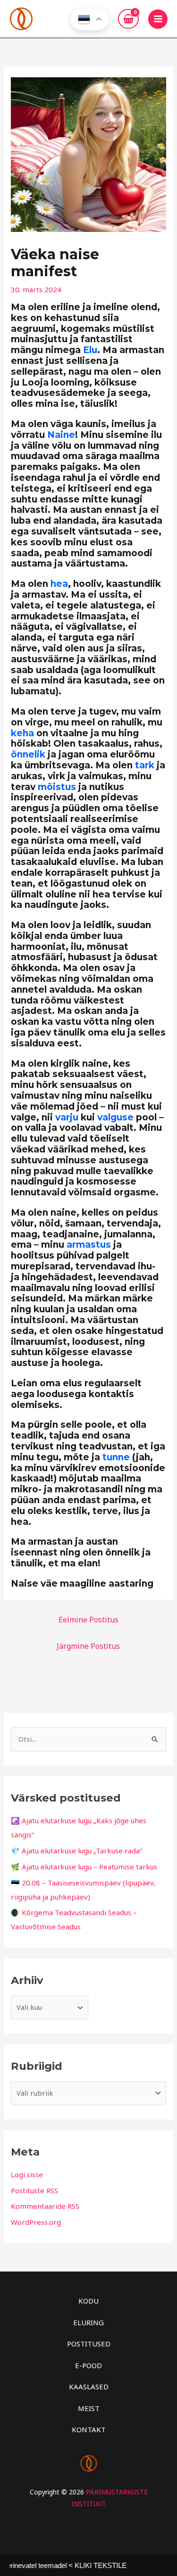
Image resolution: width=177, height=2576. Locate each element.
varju (67, 1117)
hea (59, 584)
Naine (61, 435)
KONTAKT (89, 2429)
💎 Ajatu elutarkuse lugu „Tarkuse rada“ (76, 1851)
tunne (116, 1457)
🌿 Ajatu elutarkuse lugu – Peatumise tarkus (84, 1867)
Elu (90, 350)
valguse (115, 1117)
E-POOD (88, 2365)
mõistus (57, 787)
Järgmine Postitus (88, 1646)
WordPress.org (36, 2222)
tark (145, 765)
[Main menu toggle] (158, 19)
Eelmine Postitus (88, 1620)
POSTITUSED (89, 2344)
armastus (89, 1245)
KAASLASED (89, 2387)
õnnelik (28, 754)
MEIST (89, 2408)
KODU (88, 2301)
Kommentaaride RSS (45, 2206)
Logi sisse (27, 2174)
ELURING (88, 2322)
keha (22, 733)
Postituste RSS (34, 2190)
